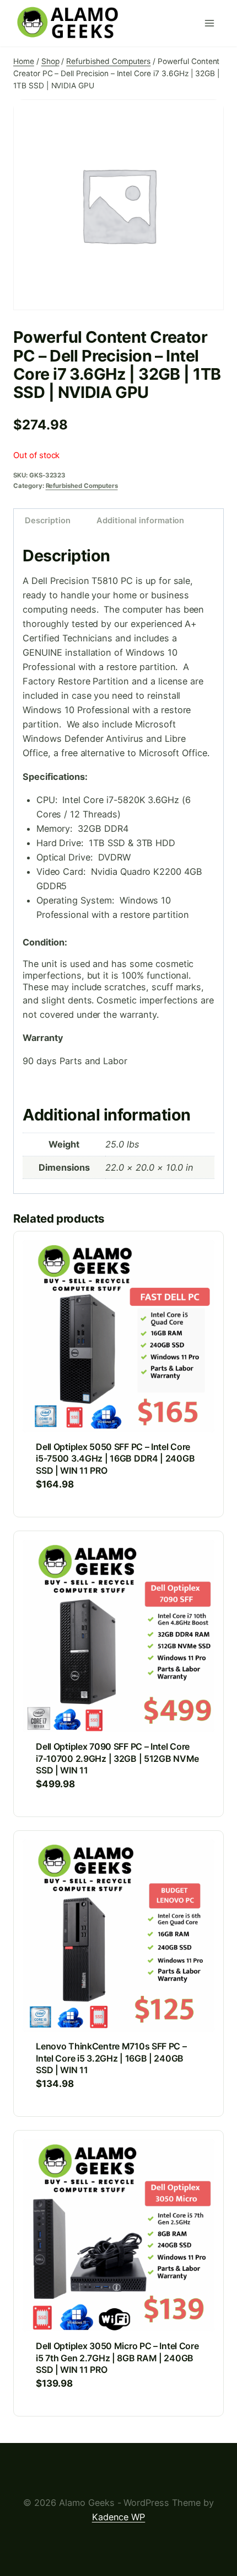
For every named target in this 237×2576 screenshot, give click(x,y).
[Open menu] (212, 23)
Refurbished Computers (82, 486)
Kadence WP (119, 2517)
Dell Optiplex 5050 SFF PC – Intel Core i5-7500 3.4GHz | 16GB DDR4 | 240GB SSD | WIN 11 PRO (115, 1459)
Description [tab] (47, 520)
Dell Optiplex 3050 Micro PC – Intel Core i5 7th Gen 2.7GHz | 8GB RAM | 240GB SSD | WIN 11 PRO (117, 2358)
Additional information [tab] (140, 520)
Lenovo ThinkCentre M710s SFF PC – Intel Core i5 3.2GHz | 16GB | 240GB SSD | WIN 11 (111, 2058)
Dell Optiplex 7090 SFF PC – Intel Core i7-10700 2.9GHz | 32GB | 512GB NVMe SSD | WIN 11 (117, 1758)
